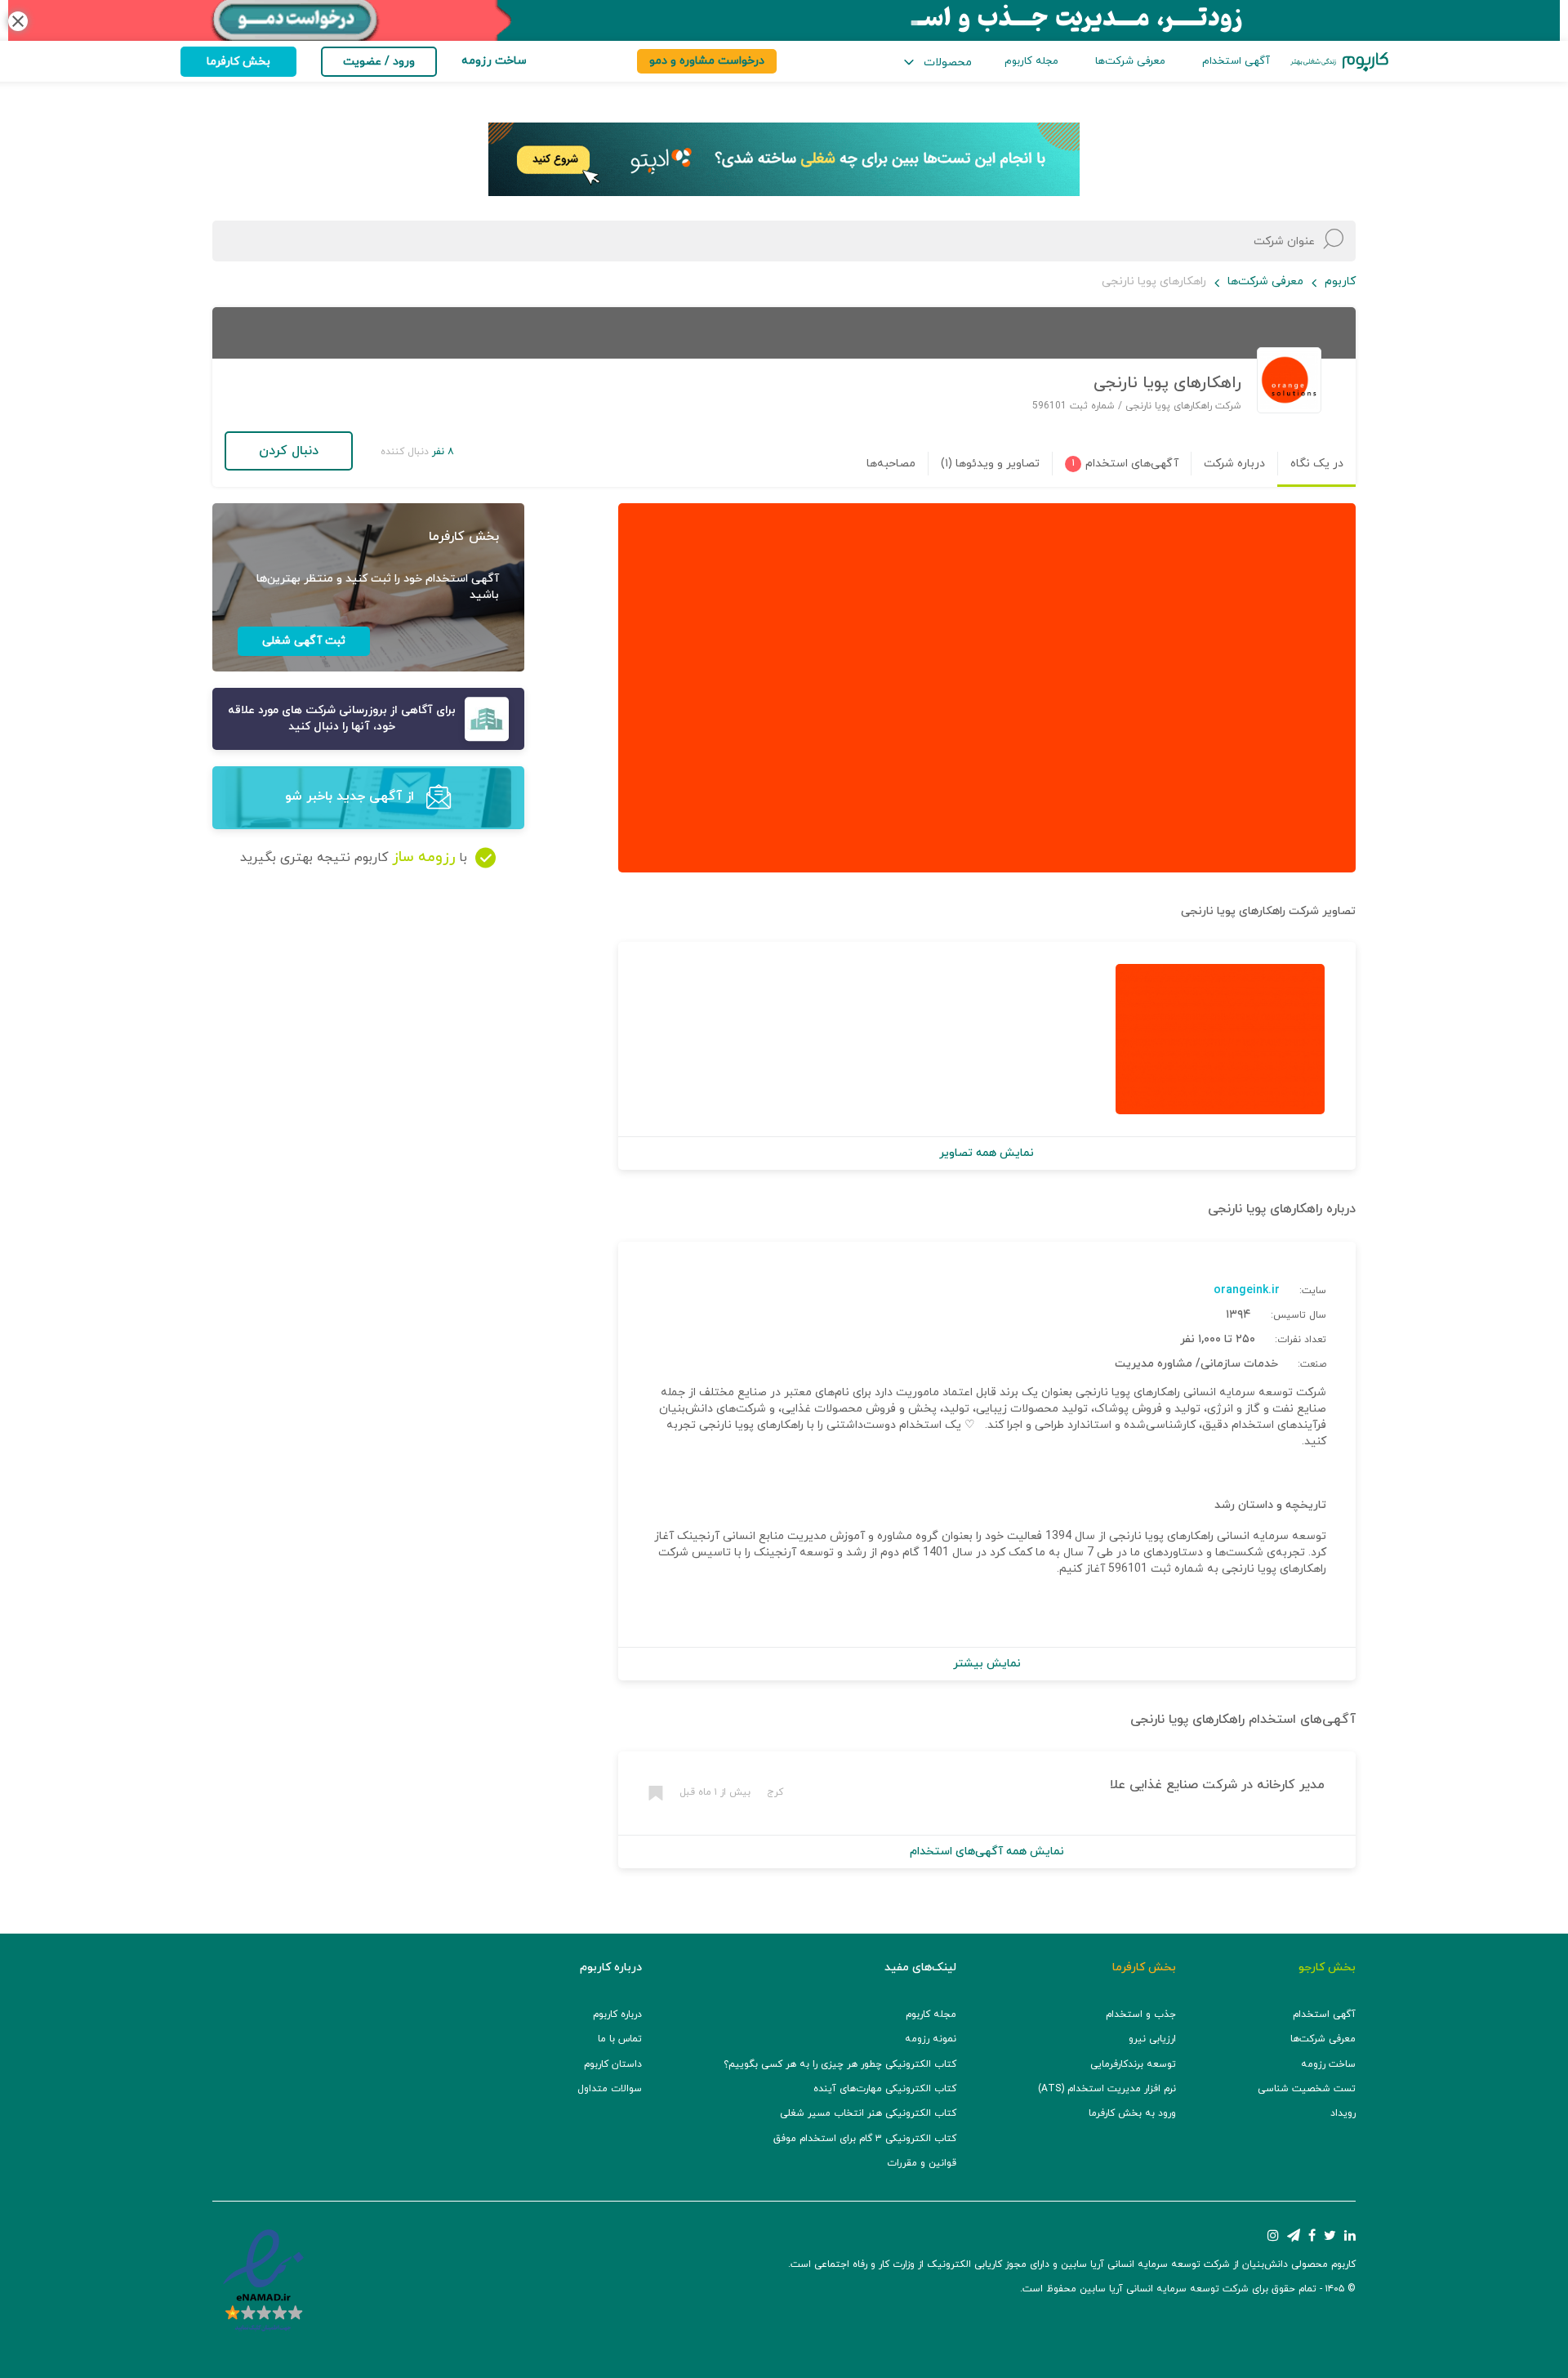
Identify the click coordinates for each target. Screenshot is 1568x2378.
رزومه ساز (423, 857)
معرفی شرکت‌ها (1130, 61)
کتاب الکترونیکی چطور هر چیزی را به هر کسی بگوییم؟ (840, 2064)
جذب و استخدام (1141, 2014)
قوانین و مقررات (922, 2163)
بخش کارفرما (238, 62)
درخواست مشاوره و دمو (707, 61)
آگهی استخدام (1236, 61)
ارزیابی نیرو (1152, 2039)
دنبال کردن (289, 451)
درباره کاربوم (617, 2014)
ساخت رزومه (1328, 2064)
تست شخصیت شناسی (1307, 2089)
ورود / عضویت (379, 62)
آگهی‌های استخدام (1300, 1720)
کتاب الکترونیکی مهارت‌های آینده (885, 2089)
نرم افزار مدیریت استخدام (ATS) (1107, 2089)
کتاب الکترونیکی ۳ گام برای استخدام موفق (865, 2139)
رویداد (1343, 2113)
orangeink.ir (1247, 1290)
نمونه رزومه (931, 2039)
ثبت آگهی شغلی (304, 641)
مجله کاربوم (1031, 61)
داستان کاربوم (613, 2064)
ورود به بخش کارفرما (1132, 2113)
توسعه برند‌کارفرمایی (1133, 2064)
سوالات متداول (610, 2089)
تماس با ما (620, 2039)
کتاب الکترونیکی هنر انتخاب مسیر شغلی (868, 2113)
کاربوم (1340, 281)
